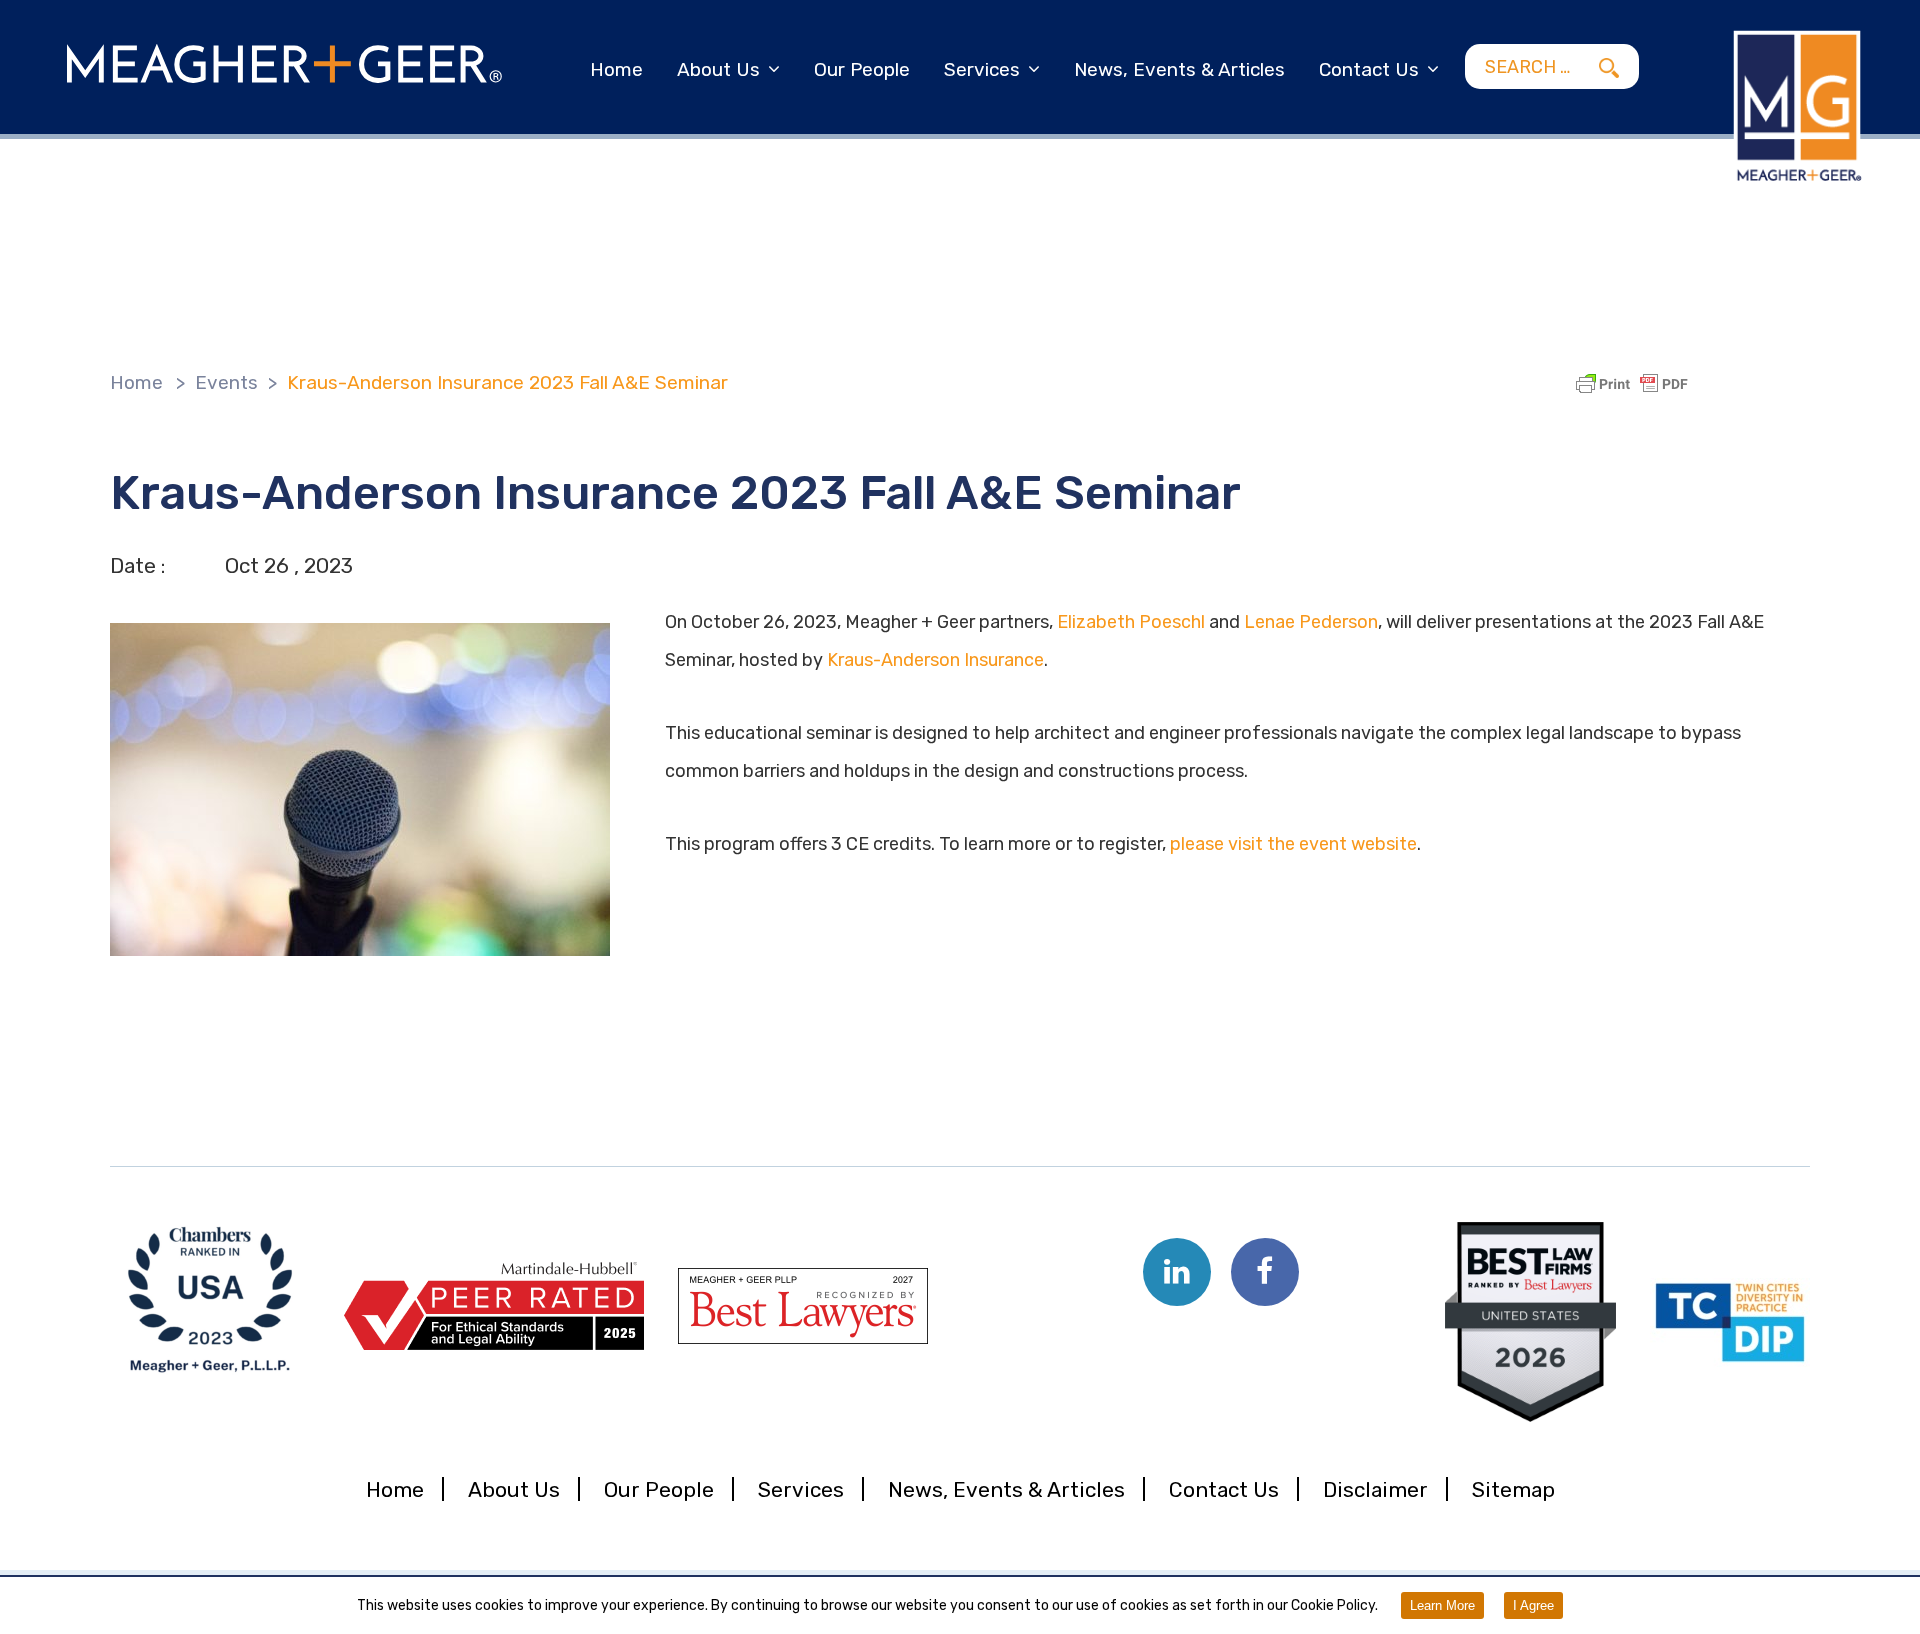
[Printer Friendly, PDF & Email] (1635, 384)
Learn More (1442, 1605)
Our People (862, 69)
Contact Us (1369, 69)
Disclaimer (1375, 1489)
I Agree (1533, 1605)
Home (616, 69)
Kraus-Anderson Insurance (935, 660)
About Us (718, 69)
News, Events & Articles (1179, 69)
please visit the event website (1293, 844)
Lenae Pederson (1311, 622)
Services (982, 69)
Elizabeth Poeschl (1131, 622)
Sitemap (1513, 1489)
